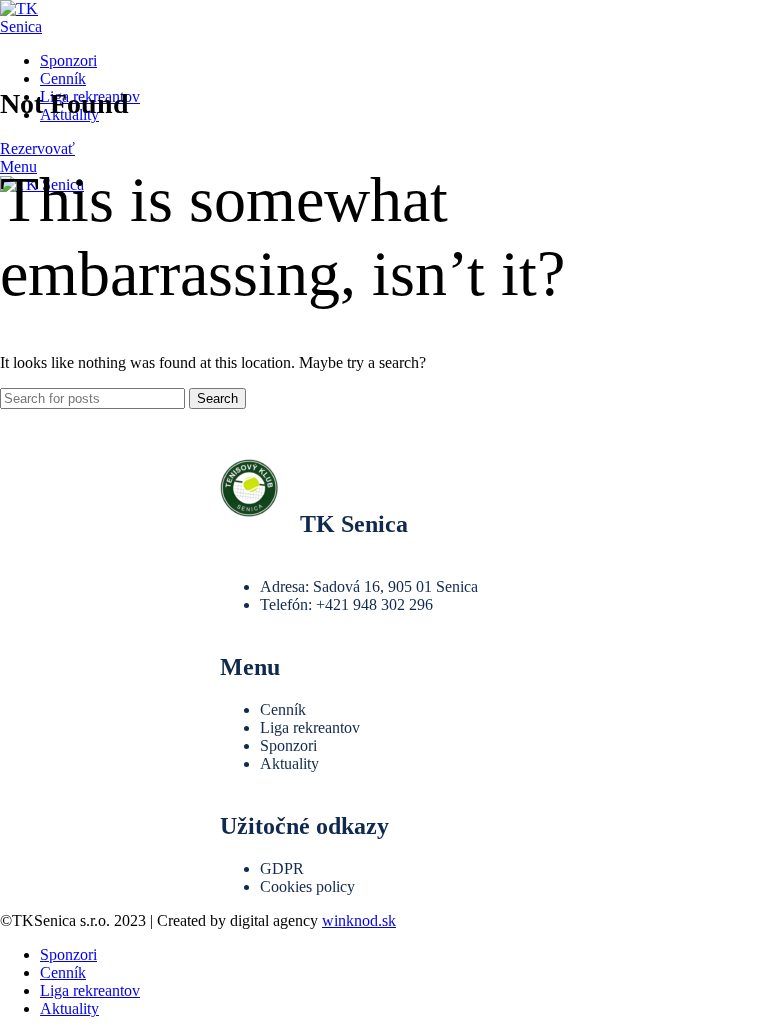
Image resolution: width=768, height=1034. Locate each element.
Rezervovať (37, 148)
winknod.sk (359, 920)
